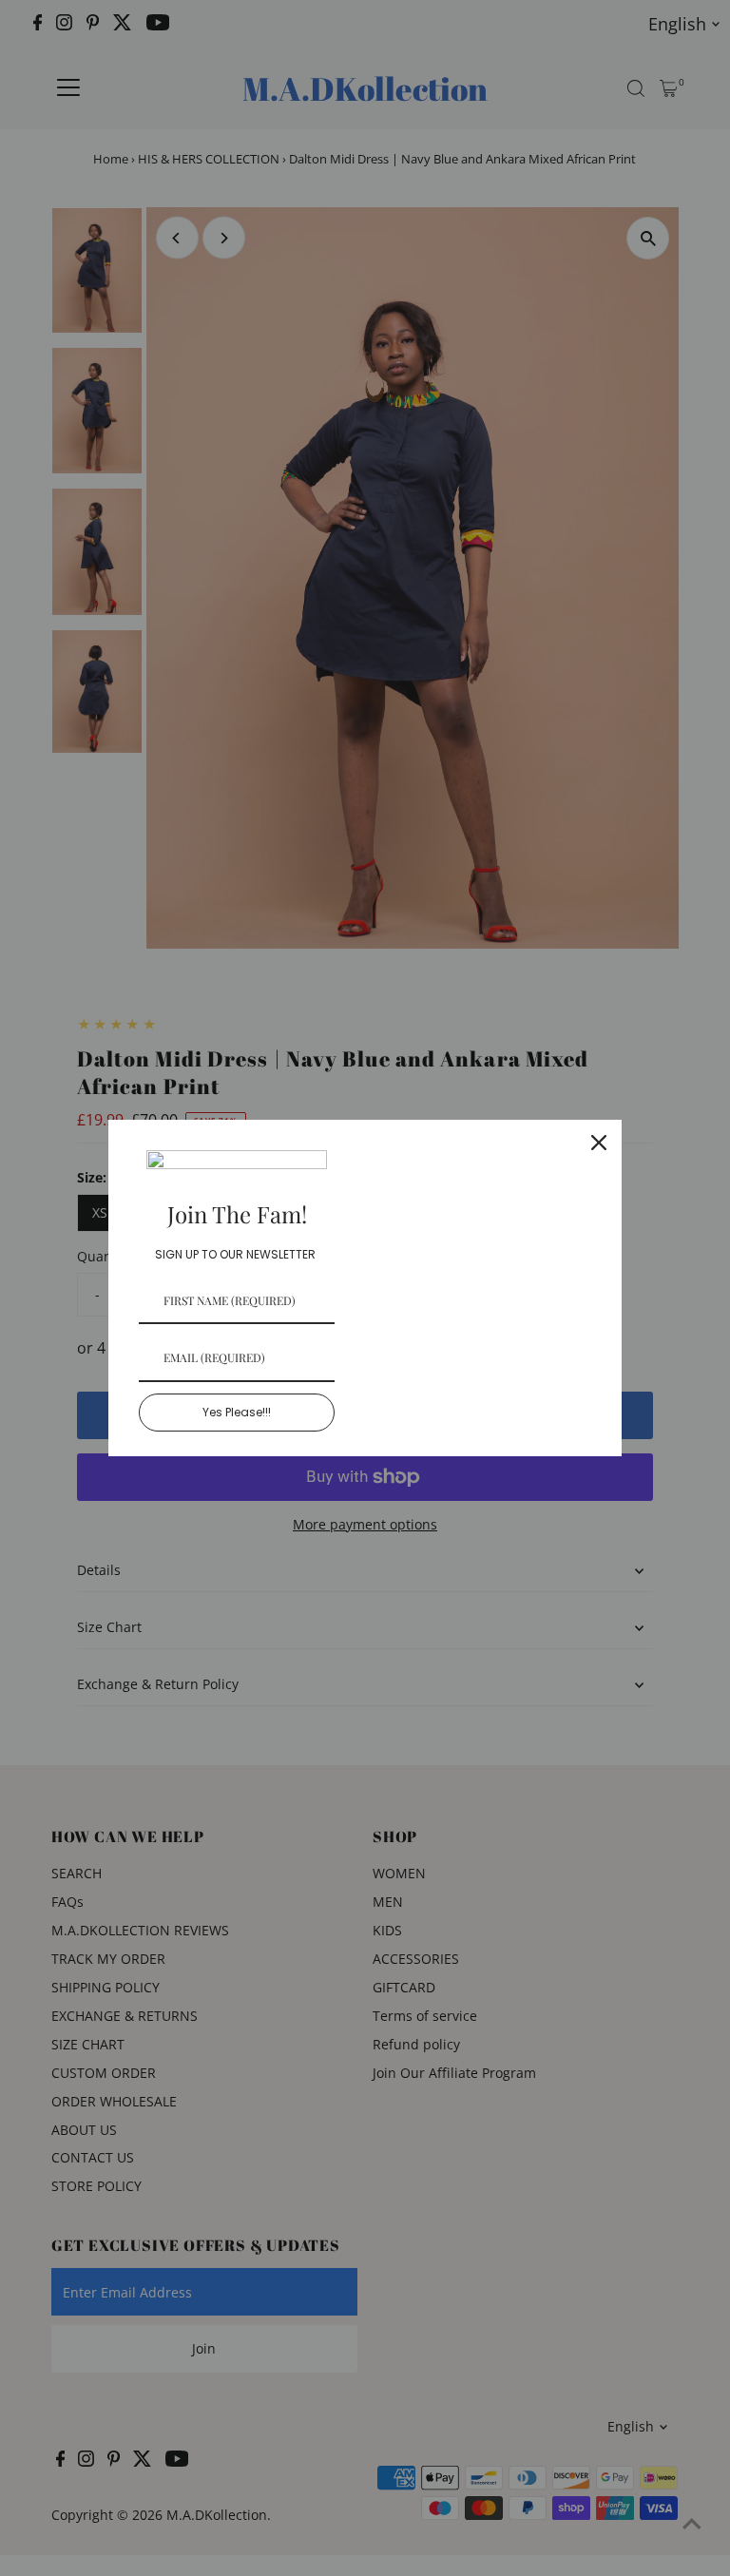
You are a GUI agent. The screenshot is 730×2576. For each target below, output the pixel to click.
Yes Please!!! (237, 1412)
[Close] (599, 1143)
